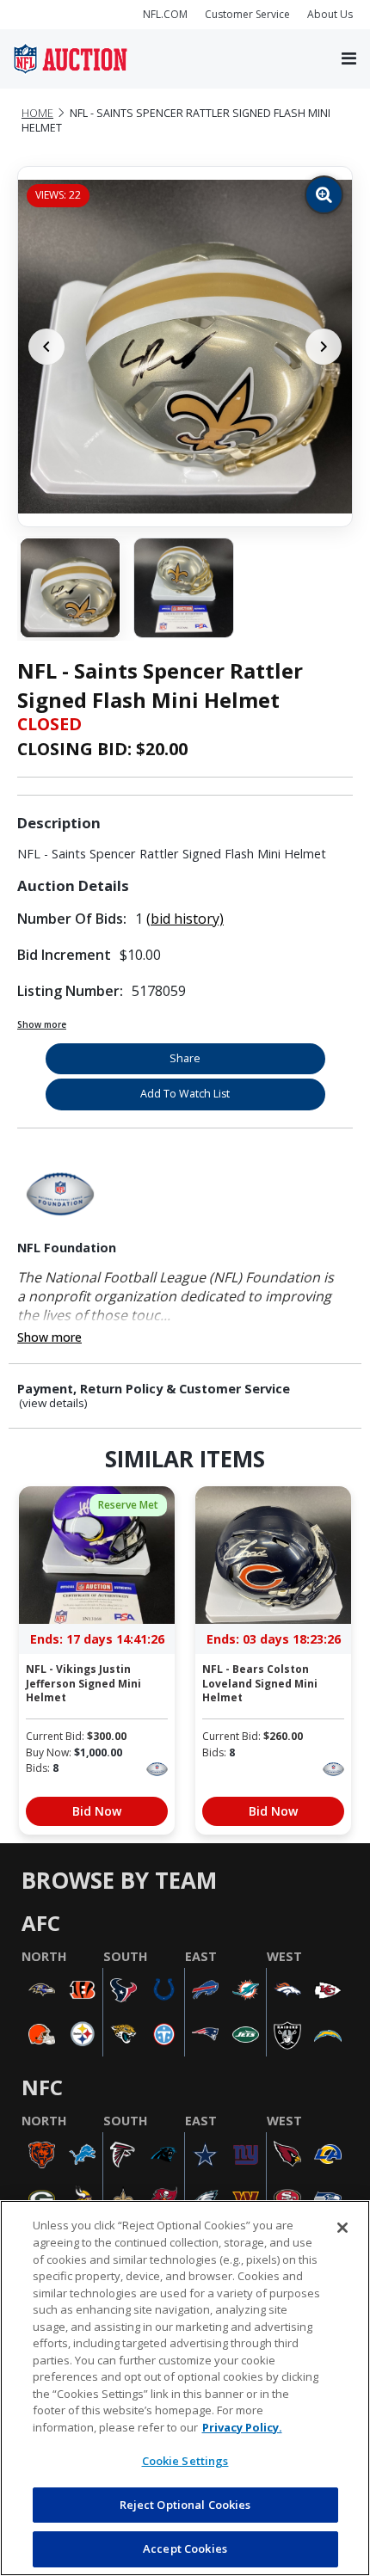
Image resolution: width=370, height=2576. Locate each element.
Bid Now (97, 1811)
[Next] (324, 347)
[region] (185, 2388)
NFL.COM (165, 14)
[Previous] (46, 347)
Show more (42, 1024)
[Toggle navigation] (349, 59)
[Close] (342, 2228)
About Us (330, 14)
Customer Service (247, 14)
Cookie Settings (185, 2461)
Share (185, 1058)
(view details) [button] (53, 1403)
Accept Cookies (185, 2548)
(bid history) (185, 919)
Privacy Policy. (242, 2427)
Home (37, 113)
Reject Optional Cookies (185, 2505)
